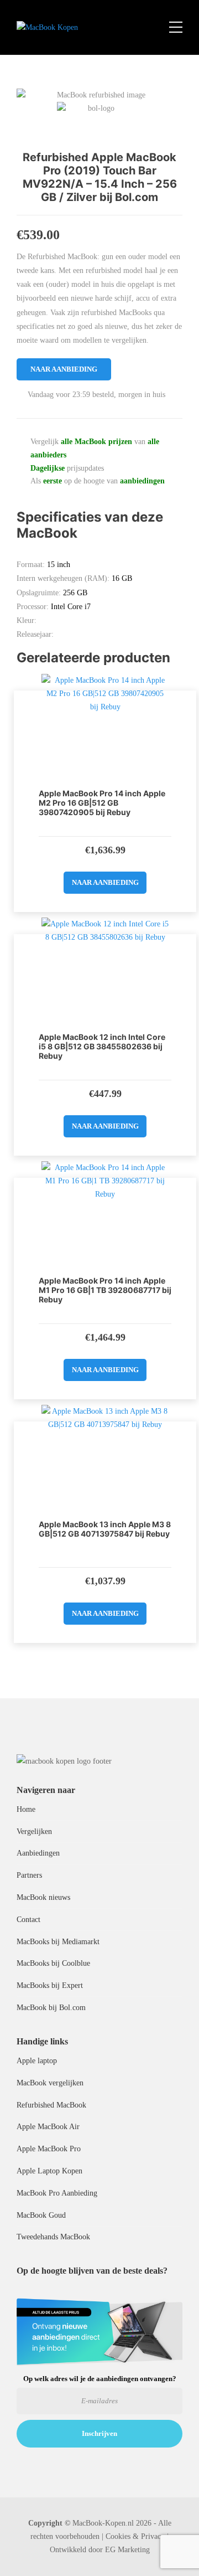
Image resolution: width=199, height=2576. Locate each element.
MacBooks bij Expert (50, 1985)
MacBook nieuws (43, 1897)
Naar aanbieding (64, 369)
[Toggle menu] (176, 28)
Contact (28, 1920)
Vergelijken (34, 1831)
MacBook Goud (41, 2215)
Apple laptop (37, 2061)
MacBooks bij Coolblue (53, 1963)
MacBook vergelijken (50, 2083)
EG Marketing (127, 2550)
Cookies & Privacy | (137, 2536)
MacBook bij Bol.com (51, 2008)
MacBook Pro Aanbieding (57, 2193)
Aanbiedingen (38, 1853)
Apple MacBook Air (48, 2127)
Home (26, 1809)
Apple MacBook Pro (49, 2149)
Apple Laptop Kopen (49, 2171)
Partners (29, 1875)
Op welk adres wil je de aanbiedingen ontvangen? (100, 2379)
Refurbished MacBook (51, 2105)
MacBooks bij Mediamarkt (58, 1942)
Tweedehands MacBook (53, 2237)
